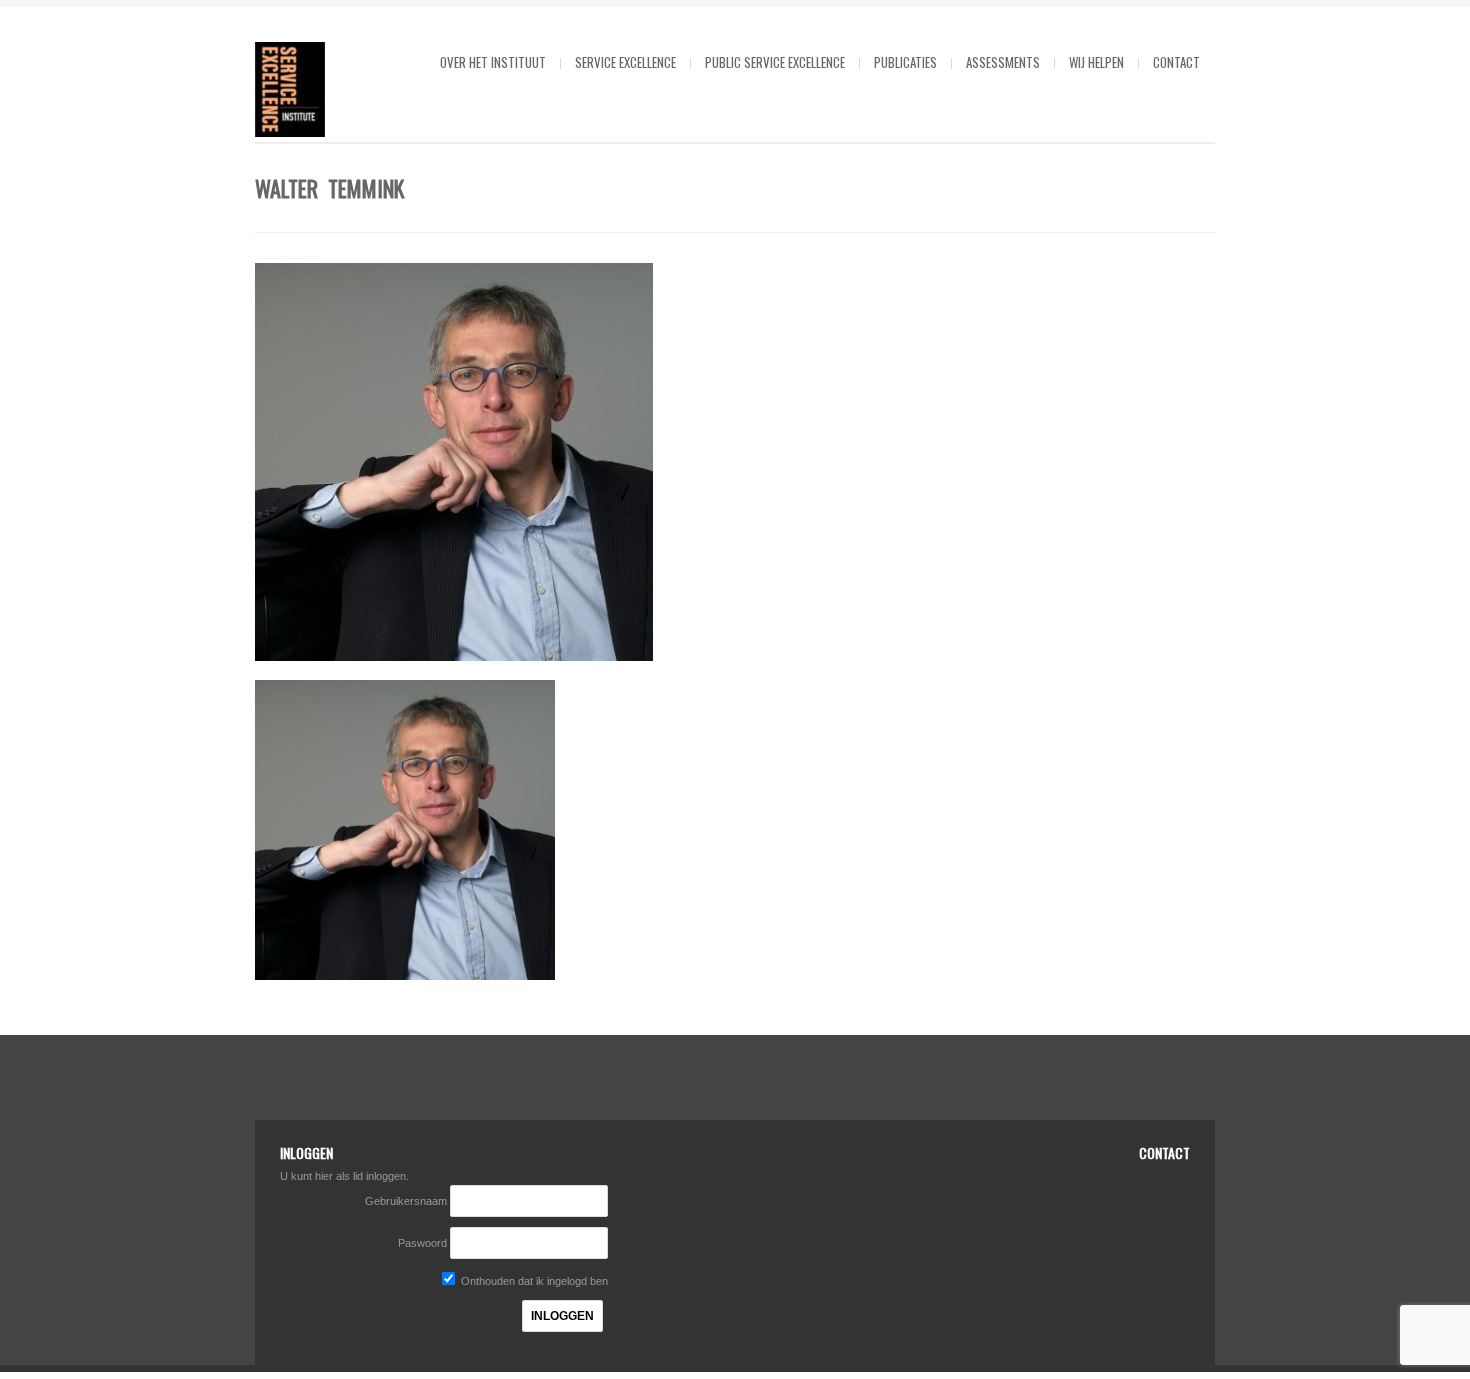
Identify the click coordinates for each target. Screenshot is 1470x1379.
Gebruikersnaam (407, 1201)
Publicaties (905, 62)
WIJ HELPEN (1096, 62)
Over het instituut (493, 62)
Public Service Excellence (775, 62)
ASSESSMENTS (1003, 62)
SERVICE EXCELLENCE (625, 62)
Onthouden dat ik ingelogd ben (533, 1281)
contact (1176, 62)
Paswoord (422, 1243)
